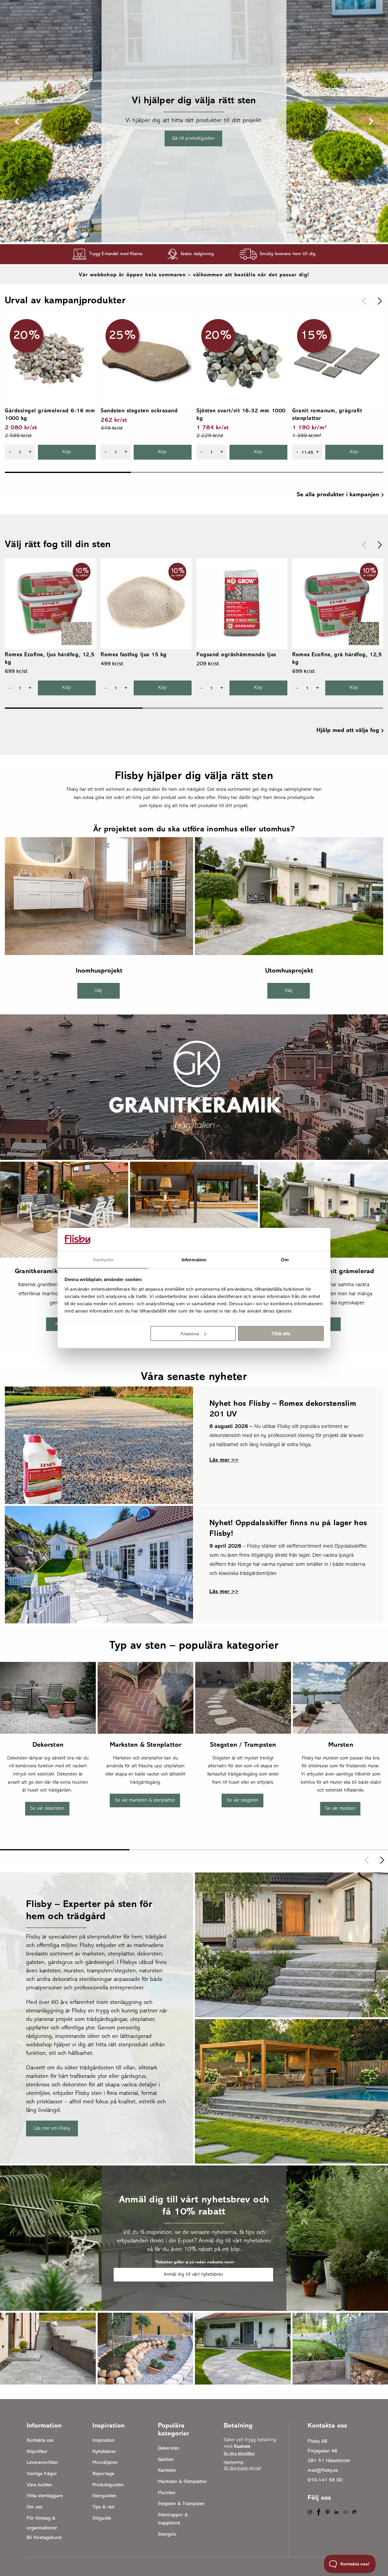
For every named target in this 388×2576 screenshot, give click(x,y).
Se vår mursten (340, 1809)
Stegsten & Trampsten (181, 2504)
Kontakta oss (40, 2441)
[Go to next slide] (370, 121)
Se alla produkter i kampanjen (338, 495)
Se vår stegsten (242, 1801)
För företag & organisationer (42, 2523)
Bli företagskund (44, 2538)
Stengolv (167, 2534)
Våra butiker (40, 2485)
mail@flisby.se (323, 2471)
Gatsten (166, 2460)
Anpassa (190, 1334)
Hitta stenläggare (45, 2496)
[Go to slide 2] (185, 229)
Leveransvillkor (42, 2463)
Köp (67, 452)
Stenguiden (104, 2496)
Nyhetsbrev (104, 2452)
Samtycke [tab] (103, 1259)
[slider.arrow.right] (378, 301)
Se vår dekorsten (47, 1809)
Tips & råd (103, 2507)
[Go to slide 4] (201, 229)
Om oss (35, 2507)
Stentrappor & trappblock (173, 2519)
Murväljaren (105, 2463)
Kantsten (167, 2471)
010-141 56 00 (325, 2480)
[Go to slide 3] (193, 229)
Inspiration (104, 2441)
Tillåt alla (281, 1334)
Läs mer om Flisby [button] (52, 2128)
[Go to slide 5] (209, 229)
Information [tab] (194, 1259)
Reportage (103, 2474)
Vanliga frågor (42, 2474)
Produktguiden (108, 2485)
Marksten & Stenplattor (182, 2482)
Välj (98, 991)
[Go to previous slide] (18, 121)
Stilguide (102, 2518)
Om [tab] (285, 1259)
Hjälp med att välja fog (348, 731)
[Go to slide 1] (177, 229)
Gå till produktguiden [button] (193, 138)
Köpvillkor (37, 2452)
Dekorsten (169, 2448)
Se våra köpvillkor (239, 2454)
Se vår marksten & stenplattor (145, 1801)
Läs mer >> (224, 1460)
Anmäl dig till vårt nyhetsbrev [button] (193, 2275)
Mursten (167, 2493)
